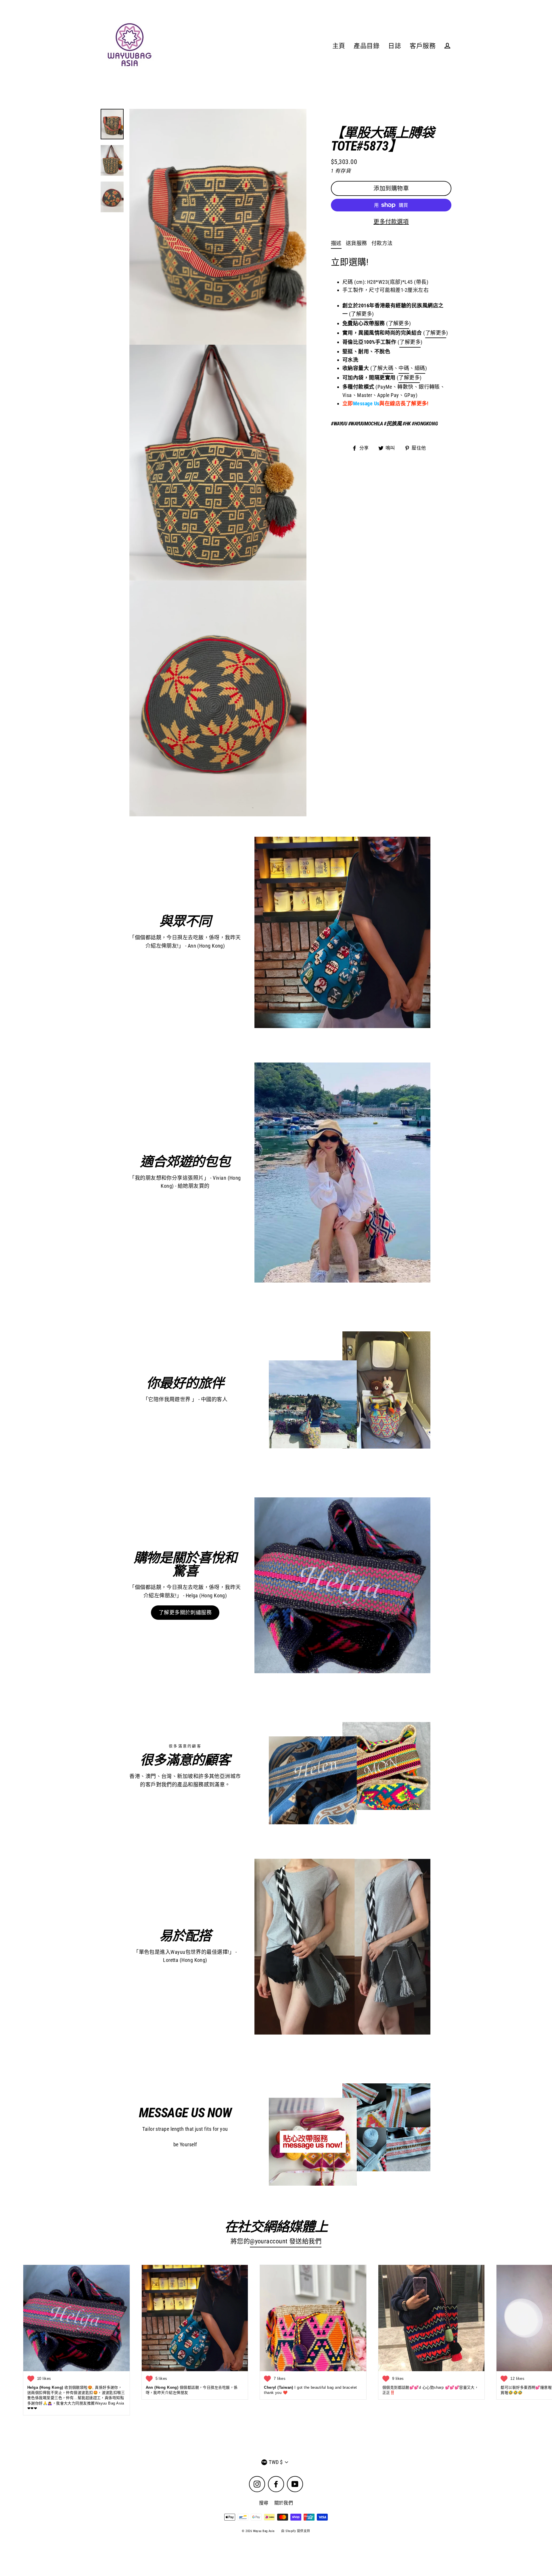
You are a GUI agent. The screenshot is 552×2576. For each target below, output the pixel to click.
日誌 (395, 46)
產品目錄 (367, 46)
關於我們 (284, 2503)
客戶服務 (423, 46)
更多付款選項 (391, 222)
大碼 (388, 368)
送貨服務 (356, 243)
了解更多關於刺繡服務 (185, 1612)
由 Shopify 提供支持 (296, 2531)
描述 (336, 243)
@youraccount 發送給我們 (286, 2241)
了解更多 (399, 323)
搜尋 (264, 2503)
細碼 (420, 368)
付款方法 (382, 243)
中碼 (404, 368)
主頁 (339, 46)
